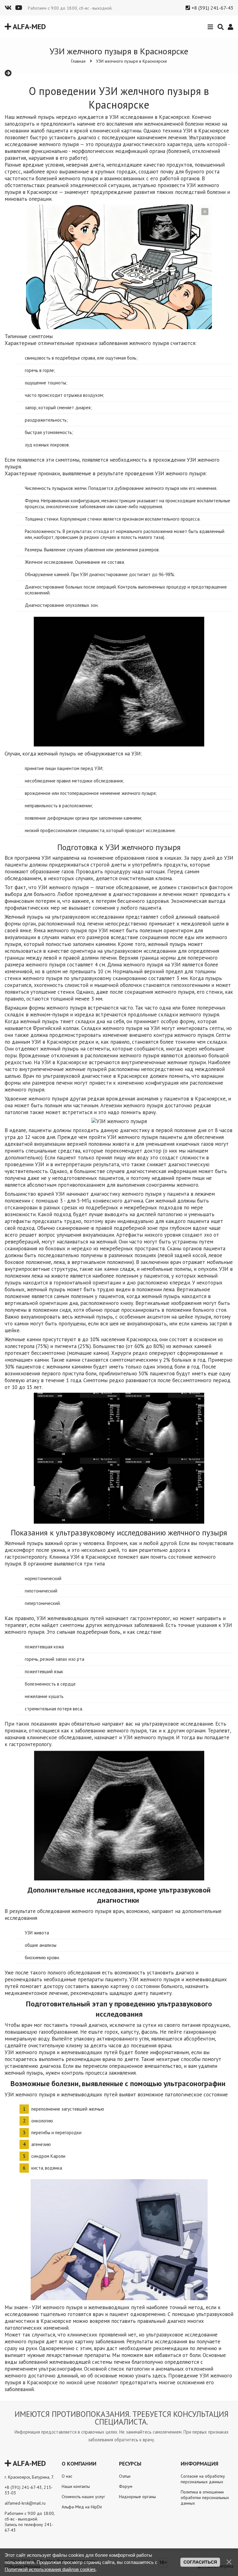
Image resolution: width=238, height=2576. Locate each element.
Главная (78, 61)
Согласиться (200, 2562)
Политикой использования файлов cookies (50, 2569)
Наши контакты (76, 2486)
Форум (126, 2486)
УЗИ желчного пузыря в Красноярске (132, 61)
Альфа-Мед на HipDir (82, 2507)
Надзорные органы (137, 2497)
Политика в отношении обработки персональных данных (205, 2498)
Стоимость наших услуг (83, 2497)
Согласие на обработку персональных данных (203, 2479)
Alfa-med (29, 27)
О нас (67, 2476)
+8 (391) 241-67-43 (212, 8)
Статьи (125, 2476)
